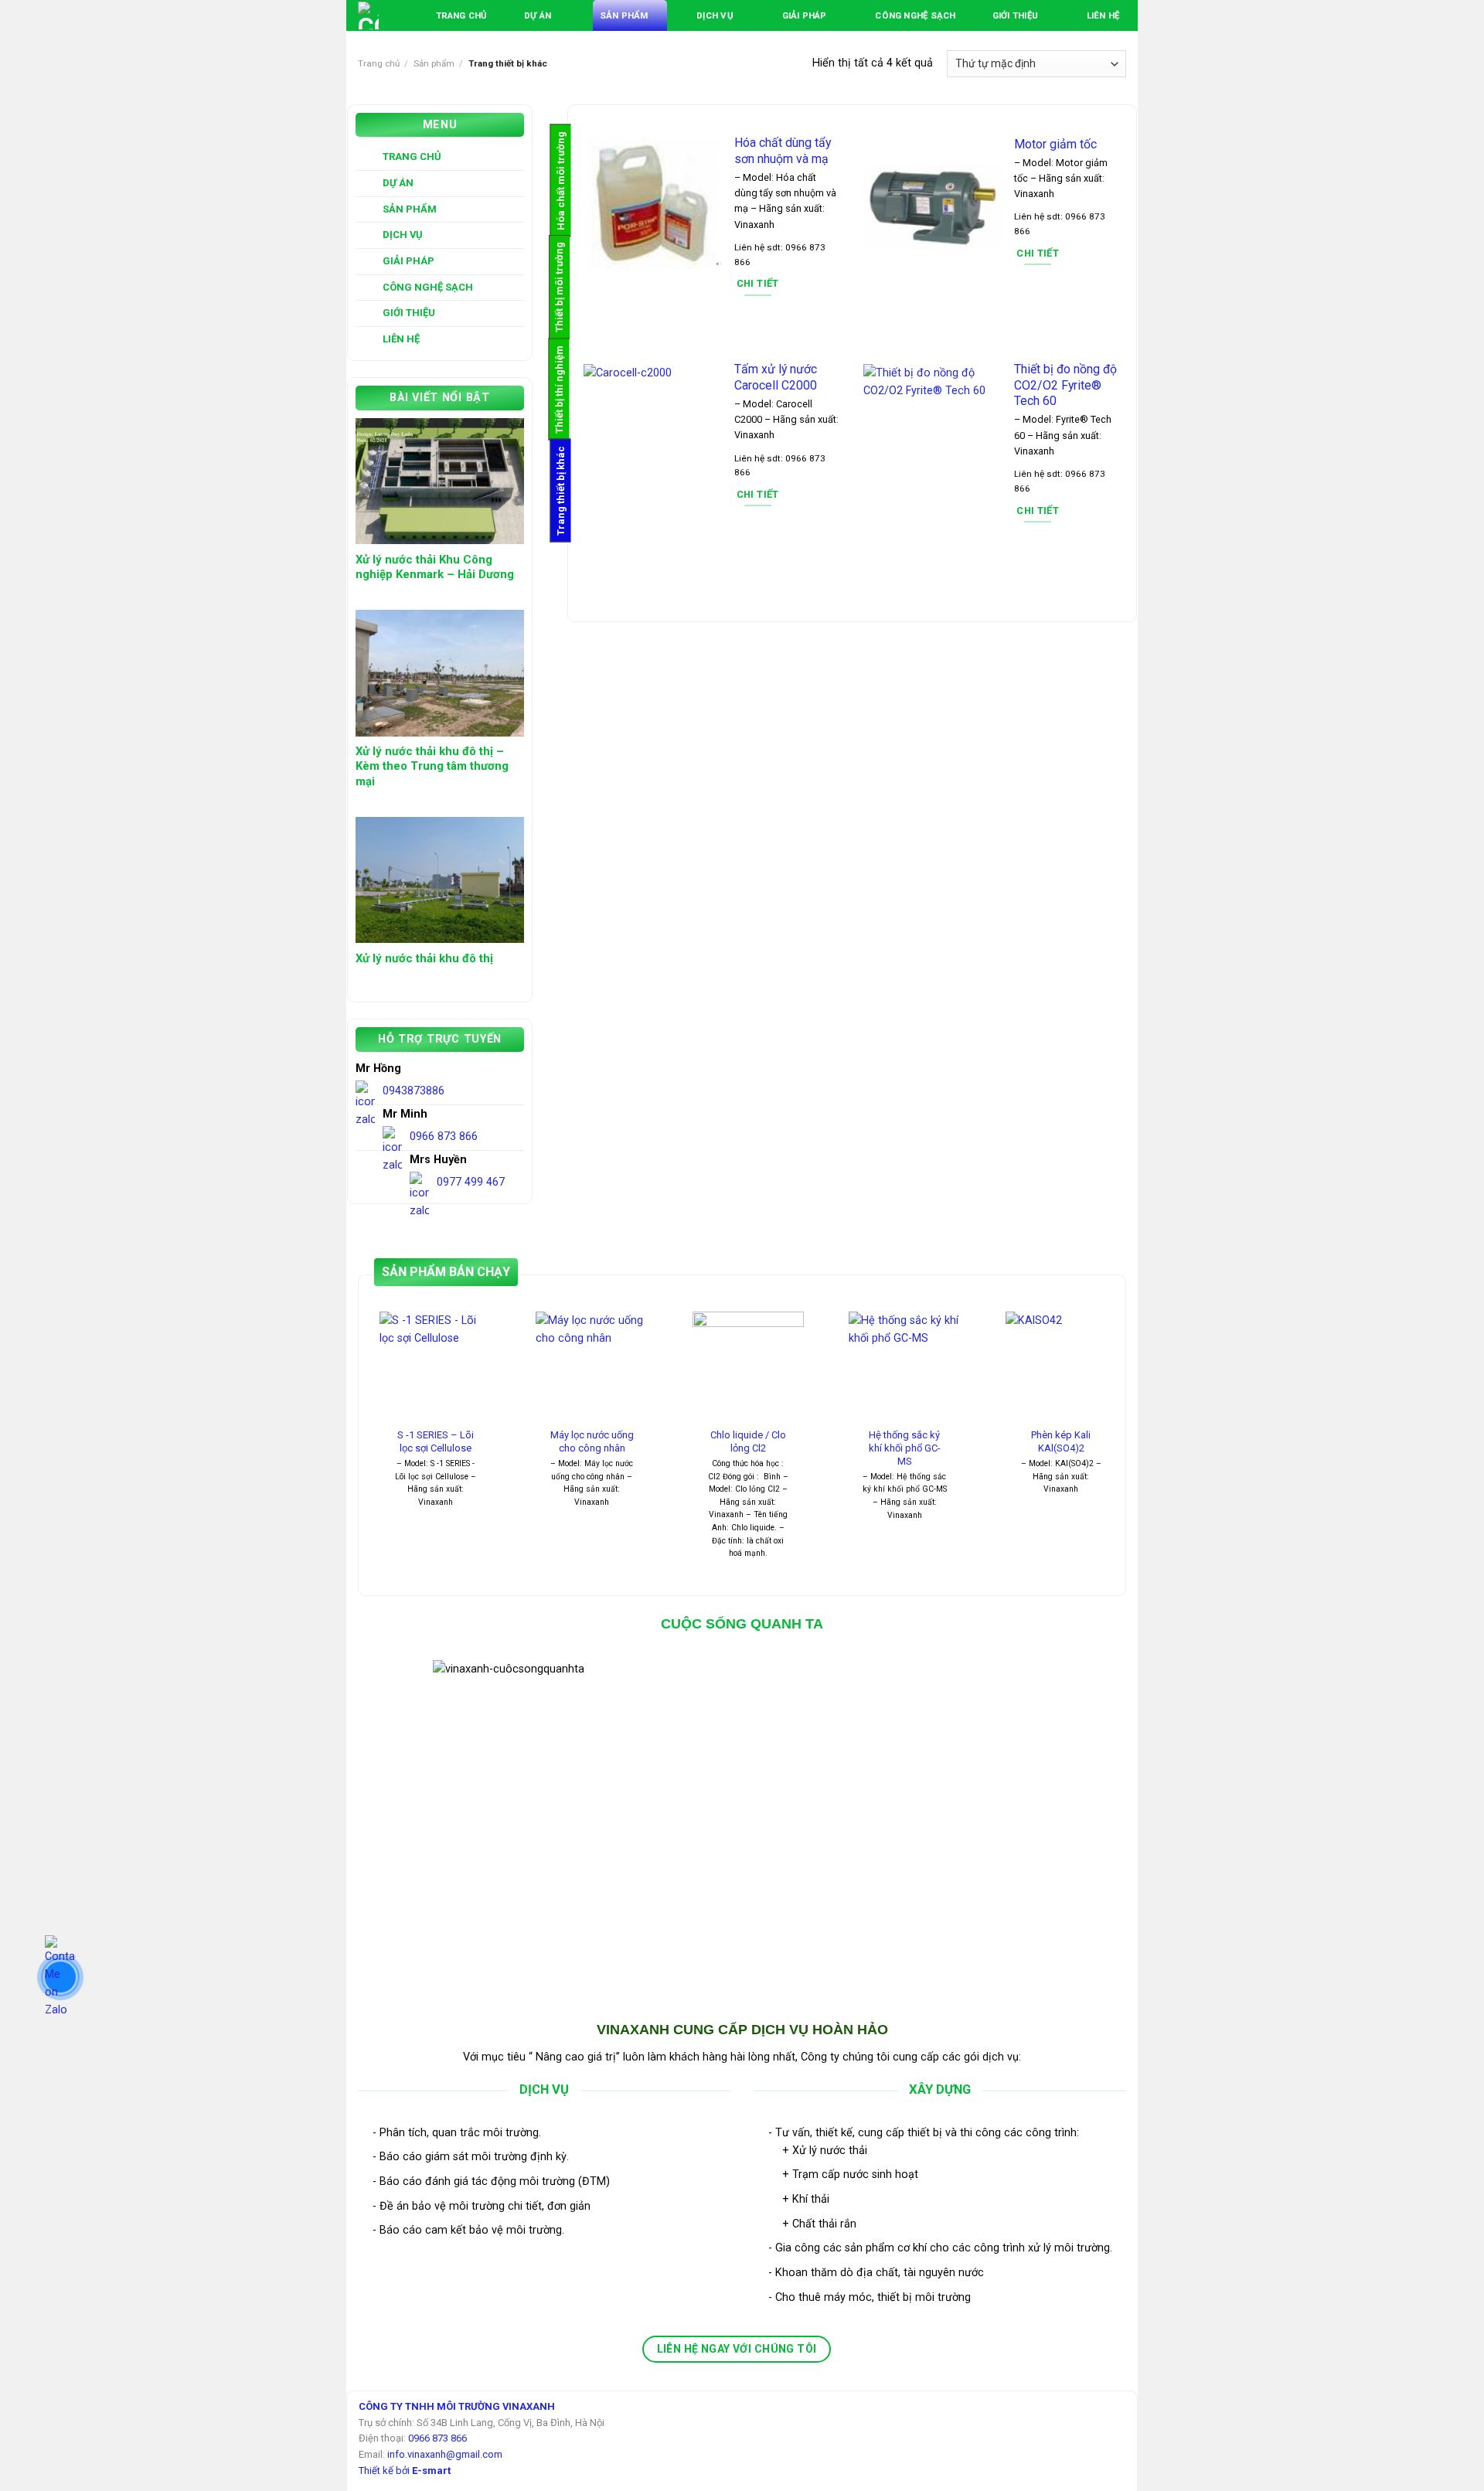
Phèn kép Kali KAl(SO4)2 (1061, 1441)
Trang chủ (462, 15)
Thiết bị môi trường (559, 287)
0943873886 (414, 1091)
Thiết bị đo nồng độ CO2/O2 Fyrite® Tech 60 (1065, 385)
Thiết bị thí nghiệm (559, 390)
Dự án (538, 15)
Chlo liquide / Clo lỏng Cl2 (748, 1441)
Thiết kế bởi (405, 2471)
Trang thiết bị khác (561, 491)
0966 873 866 (444, 1137)
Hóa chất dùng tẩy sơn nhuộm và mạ (783, 151)
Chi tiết (758, 283)
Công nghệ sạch (915, 15)
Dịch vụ (715, 15)
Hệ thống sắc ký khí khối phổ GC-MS (905, 1448)
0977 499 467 (471, 1182)
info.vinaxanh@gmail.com (445, 2454)
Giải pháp (805, 15)
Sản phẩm (624, 15)
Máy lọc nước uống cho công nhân (592, 1441)
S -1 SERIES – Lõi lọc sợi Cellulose (436, 1441)
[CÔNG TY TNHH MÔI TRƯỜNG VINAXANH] (369, 15)
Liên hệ (1103, 15)
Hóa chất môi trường (561, 181)
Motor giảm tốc (1055, 144)
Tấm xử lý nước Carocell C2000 (776, 377)
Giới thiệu (1015, 15)
